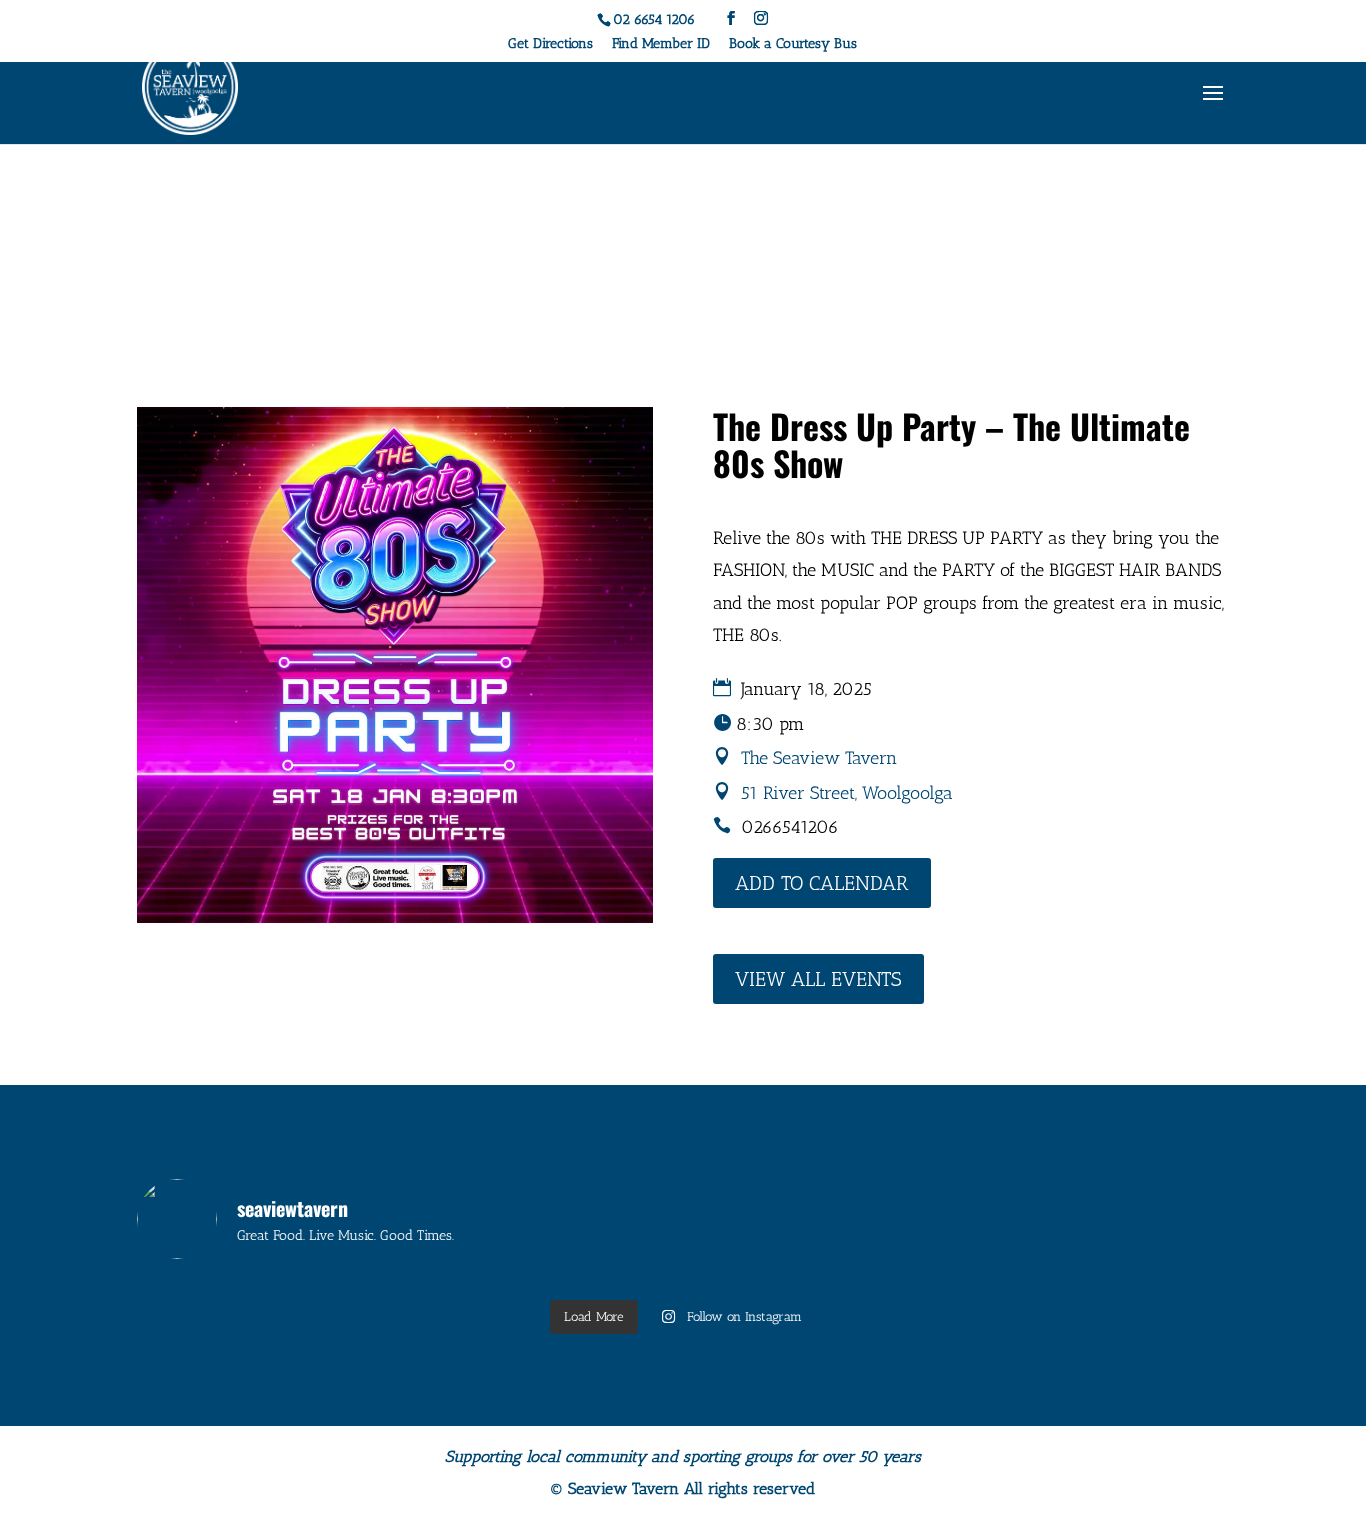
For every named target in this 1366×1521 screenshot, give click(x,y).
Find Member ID (661, 44)
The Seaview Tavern (819, 758)
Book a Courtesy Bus (793, 44)
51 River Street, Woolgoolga (847, 793)
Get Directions (550, 44)
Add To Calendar (822, 883)
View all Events (818, 979)
